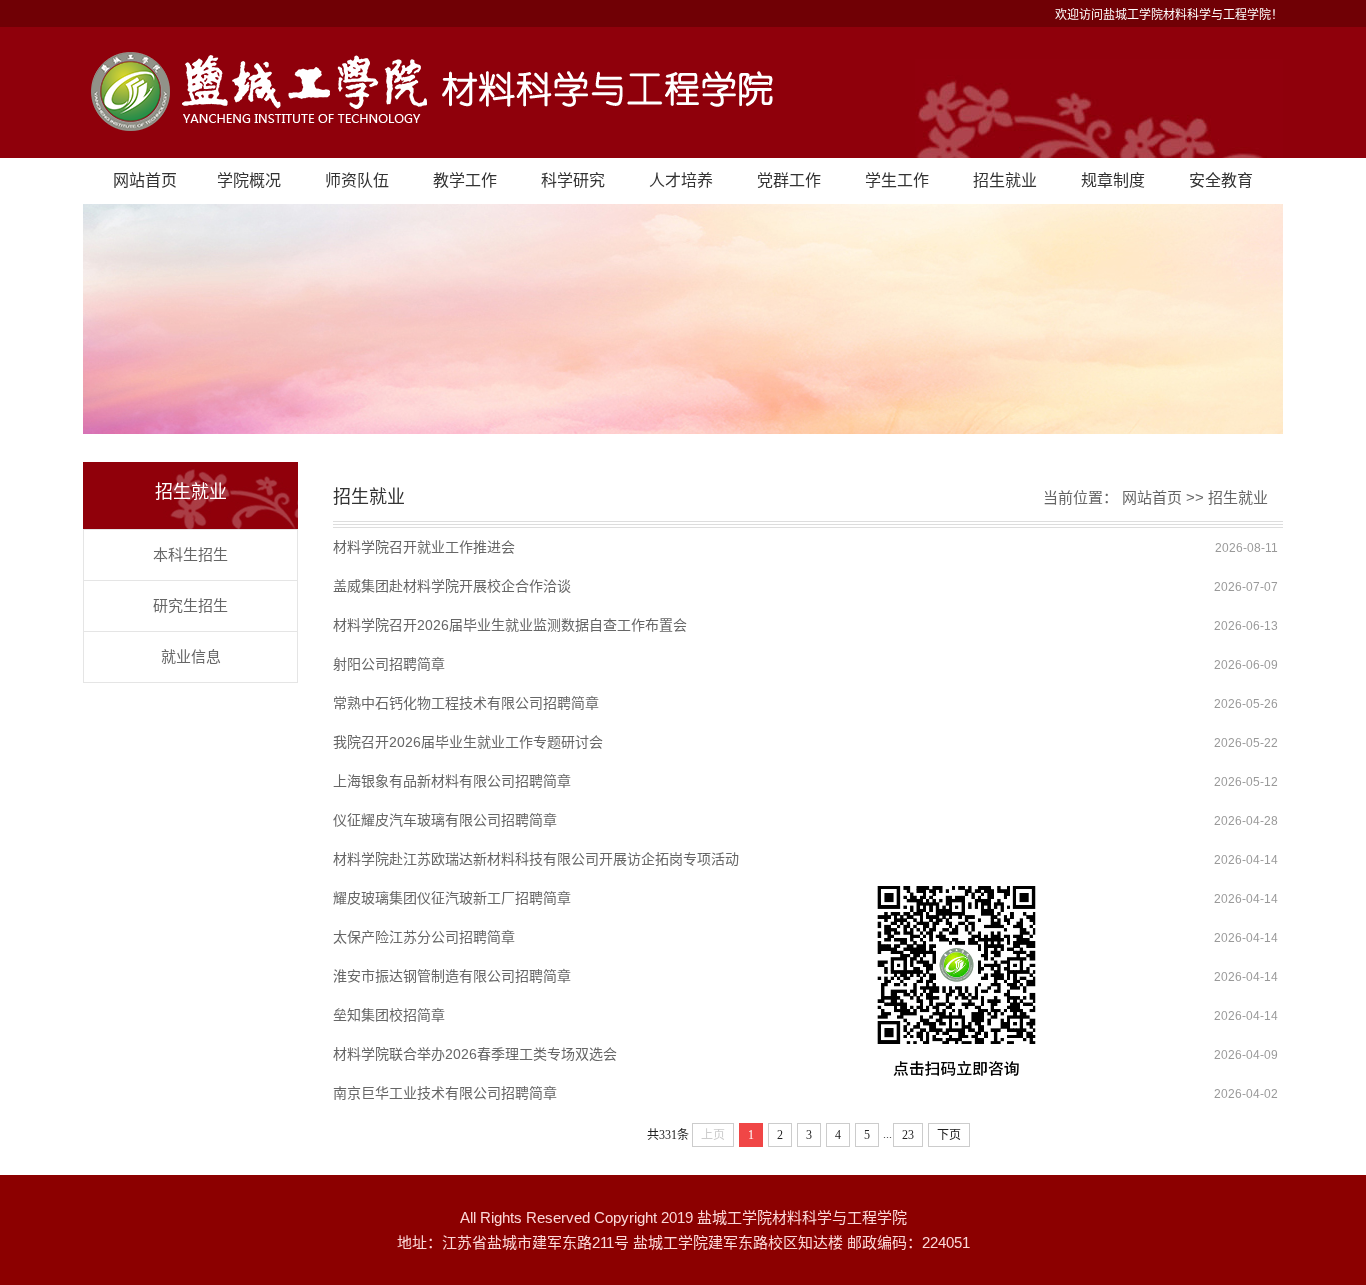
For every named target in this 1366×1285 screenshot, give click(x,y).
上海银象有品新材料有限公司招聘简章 (452, 781)
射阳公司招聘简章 (389, 664)
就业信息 (191, 656)
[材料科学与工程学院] (683, 92)
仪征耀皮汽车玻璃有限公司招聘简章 (445, 820)
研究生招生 (190, 605)
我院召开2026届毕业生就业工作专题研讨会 (468, 742)
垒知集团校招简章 (389, 1015)
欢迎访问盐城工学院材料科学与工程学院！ (1169, 15)
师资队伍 (357, 180)
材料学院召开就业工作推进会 (424, 547)
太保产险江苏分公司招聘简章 (424, 937)
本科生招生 (190, 554)
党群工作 (789, 180)
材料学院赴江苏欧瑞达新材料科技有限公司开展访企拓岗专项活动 (536, 859)
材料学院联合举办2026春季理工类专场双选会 (475, 1054)
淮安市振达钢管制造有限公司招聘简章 (452, 976)
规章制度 (1113, 180)
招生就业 (1005, 180)
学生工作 (897, 180)
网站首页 (145, 180)
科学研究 (573, 180)
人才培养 (681, 180)
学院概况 (249, 180)
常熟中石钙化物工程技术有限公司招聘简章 (466, 703)
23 (908, 1135)
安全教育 (1221, 180)
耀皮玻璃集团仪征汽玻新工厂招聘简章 (452, 898)
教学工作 (465, 180)
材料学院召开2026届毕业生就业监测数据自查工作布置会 (510, 625)
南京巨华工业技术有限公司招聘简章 (445, 1093)
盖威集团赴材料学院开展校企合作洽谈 (452, 586)
